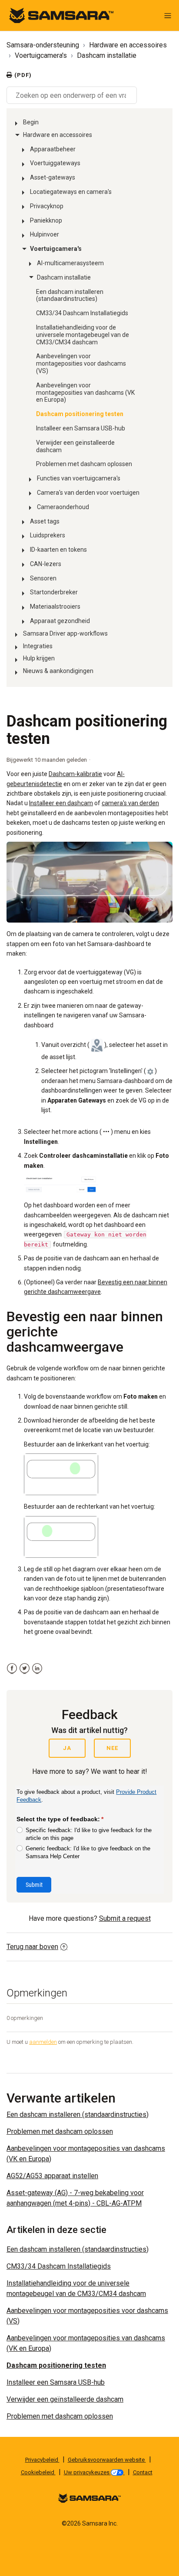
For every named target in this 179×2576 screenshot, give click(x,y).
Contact (143, 2472)
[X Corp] (25, 1668)
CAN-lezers (46, 564)
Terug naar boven (32, 1947)
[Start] (61, 15)
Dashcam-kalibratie (75, 774)
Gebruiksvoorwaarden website (107, 2460)
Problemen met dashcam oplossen (84, 464)
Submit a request (125, 1918)
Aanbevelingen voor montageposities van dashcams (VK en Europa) (85, 393)
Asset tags (45, 521)
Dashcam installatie (107, 55)
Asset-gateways (53, 177)
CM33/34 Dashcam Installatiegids (82, 313)
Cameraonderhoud (63, 507)
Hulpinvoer (45, 234)
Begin (31, 122)
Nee (112, 1748)
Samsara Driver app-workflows (65, 633)
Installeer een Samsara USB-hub (81, 428)
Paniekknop (46, 220)
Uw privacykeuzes (87, 2472)
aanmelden (43, 2042)
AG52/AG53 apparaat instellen (52, 2176)
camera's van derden (130, 803)
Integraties (38, 646)
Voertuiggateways (55, 163)
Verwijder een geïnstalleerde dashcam (75, 446)
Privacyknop (47, 206)
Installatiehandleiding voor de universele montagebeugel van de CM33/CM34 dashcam (83, 335)
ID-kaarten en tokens (58, 550)
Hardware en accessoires (128, 45)
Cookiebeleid (38, 2472)
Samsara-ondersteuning (43, 45)
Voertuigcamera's (41, 55)
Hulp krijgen (39, 658)
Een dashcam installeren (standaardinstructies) (70, 295)
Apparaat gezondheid (60, 621)
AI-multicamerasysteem (70, 263)
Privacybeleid (42, 2460)
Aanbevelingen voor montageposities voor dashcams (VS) (81, 363)
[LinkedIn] (37, 1668)
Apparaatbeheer (53, 149)
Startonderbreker (54, 592)
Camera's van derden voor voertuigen (88, 493)
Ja (67, 1748)
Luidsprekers (48, 535)
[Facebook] (12, 1668)
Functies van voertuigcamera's (79, 478)
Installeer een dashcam (61, 803)
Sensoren (43, 578)
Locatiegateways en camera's (71, 192)
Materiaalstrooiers (55, 607)
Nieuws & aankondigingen (58, 671)
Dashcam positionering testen (80, 414)
